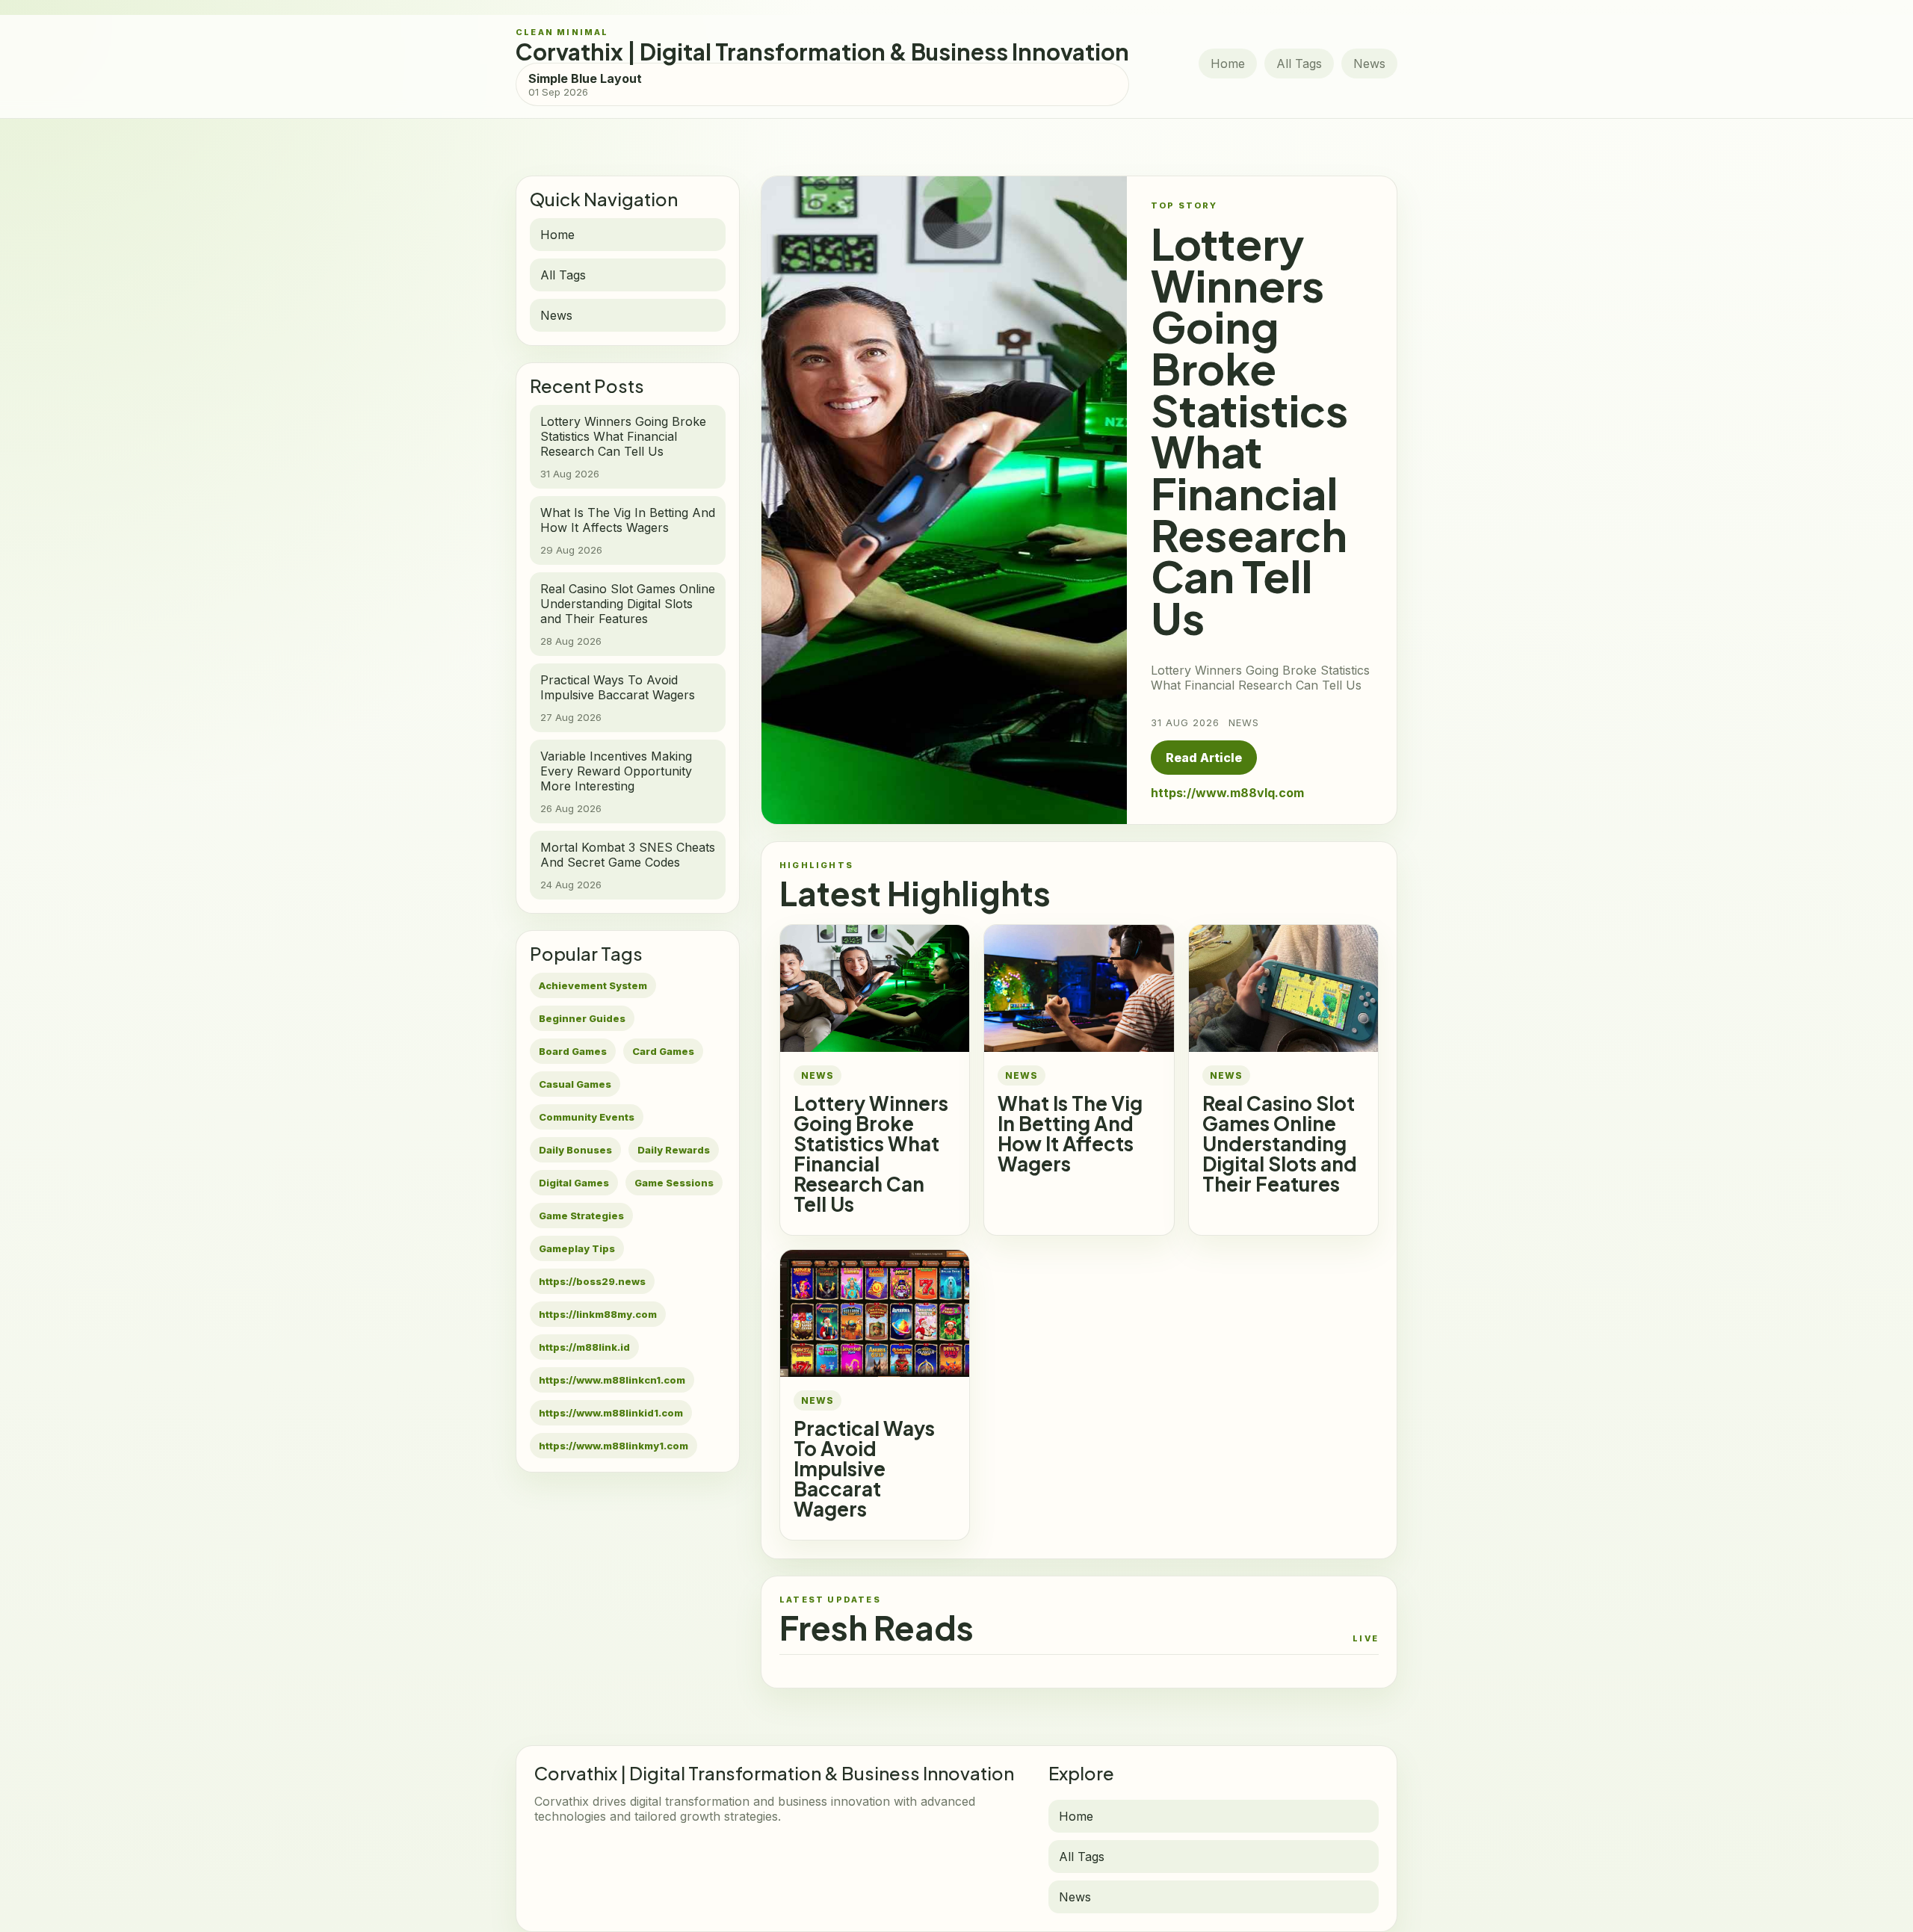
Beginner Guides (582, 1018)
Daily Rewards (674, 1150)
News (1369, 64)
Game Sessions (674, 1183)
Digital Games (574, 1183)
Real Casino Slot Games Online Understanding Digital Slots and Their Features (1280, 1143)
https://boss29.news (592, 1281)
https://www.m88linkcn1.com (612, 1380)
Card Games (663, 1051)
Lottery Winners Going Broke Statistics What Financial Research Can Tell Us (871, 1154)
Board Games (573, 1051)
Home (1228, 64)
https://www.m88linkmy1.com (614, 1446)
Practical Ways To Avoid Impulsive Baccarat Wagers (864, 1468)
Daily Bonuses (575, 1150)
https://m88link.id (584, 1347)
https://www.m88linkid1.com (611, 1413)
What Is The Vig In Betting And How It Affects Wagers (1070, 1133)
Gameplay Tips (577, 1248)
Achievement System (593, 985)
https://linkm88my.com (598, 1314)
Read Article (1204, 758)
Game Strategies (581, 1216)
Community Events (587, 1117)
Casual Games (575, 1084)
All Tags (1299, 64)
